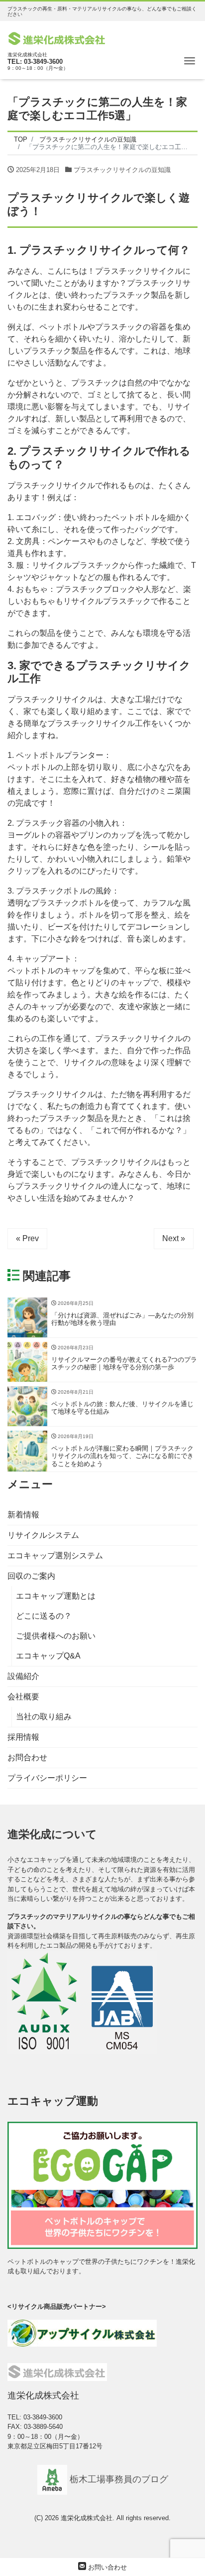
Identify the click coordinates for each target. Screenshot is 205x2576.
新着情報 (23, 1515)
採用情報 (23, 1737)
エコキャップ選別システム (55, 1556)
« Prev (27, 1238)
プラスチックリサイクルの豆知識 (122, 170)
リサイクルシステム (43, 1535)
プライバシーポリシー (47, 1778)
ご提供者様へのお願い (56, 1636)
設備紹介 (23, 1676)
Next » (174, 1238)
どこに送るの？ (44, 1616)
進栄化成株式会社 (87, 2518)
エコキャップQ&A (48, 1656)
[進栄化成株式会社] (57, 38)
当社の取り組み (44, 1717)
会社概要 (23, 1697)
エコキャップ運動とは (56, 1596)
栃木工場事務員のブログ (118, 2479)
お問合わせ (27, 1757)
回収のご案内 (31, 1576)
